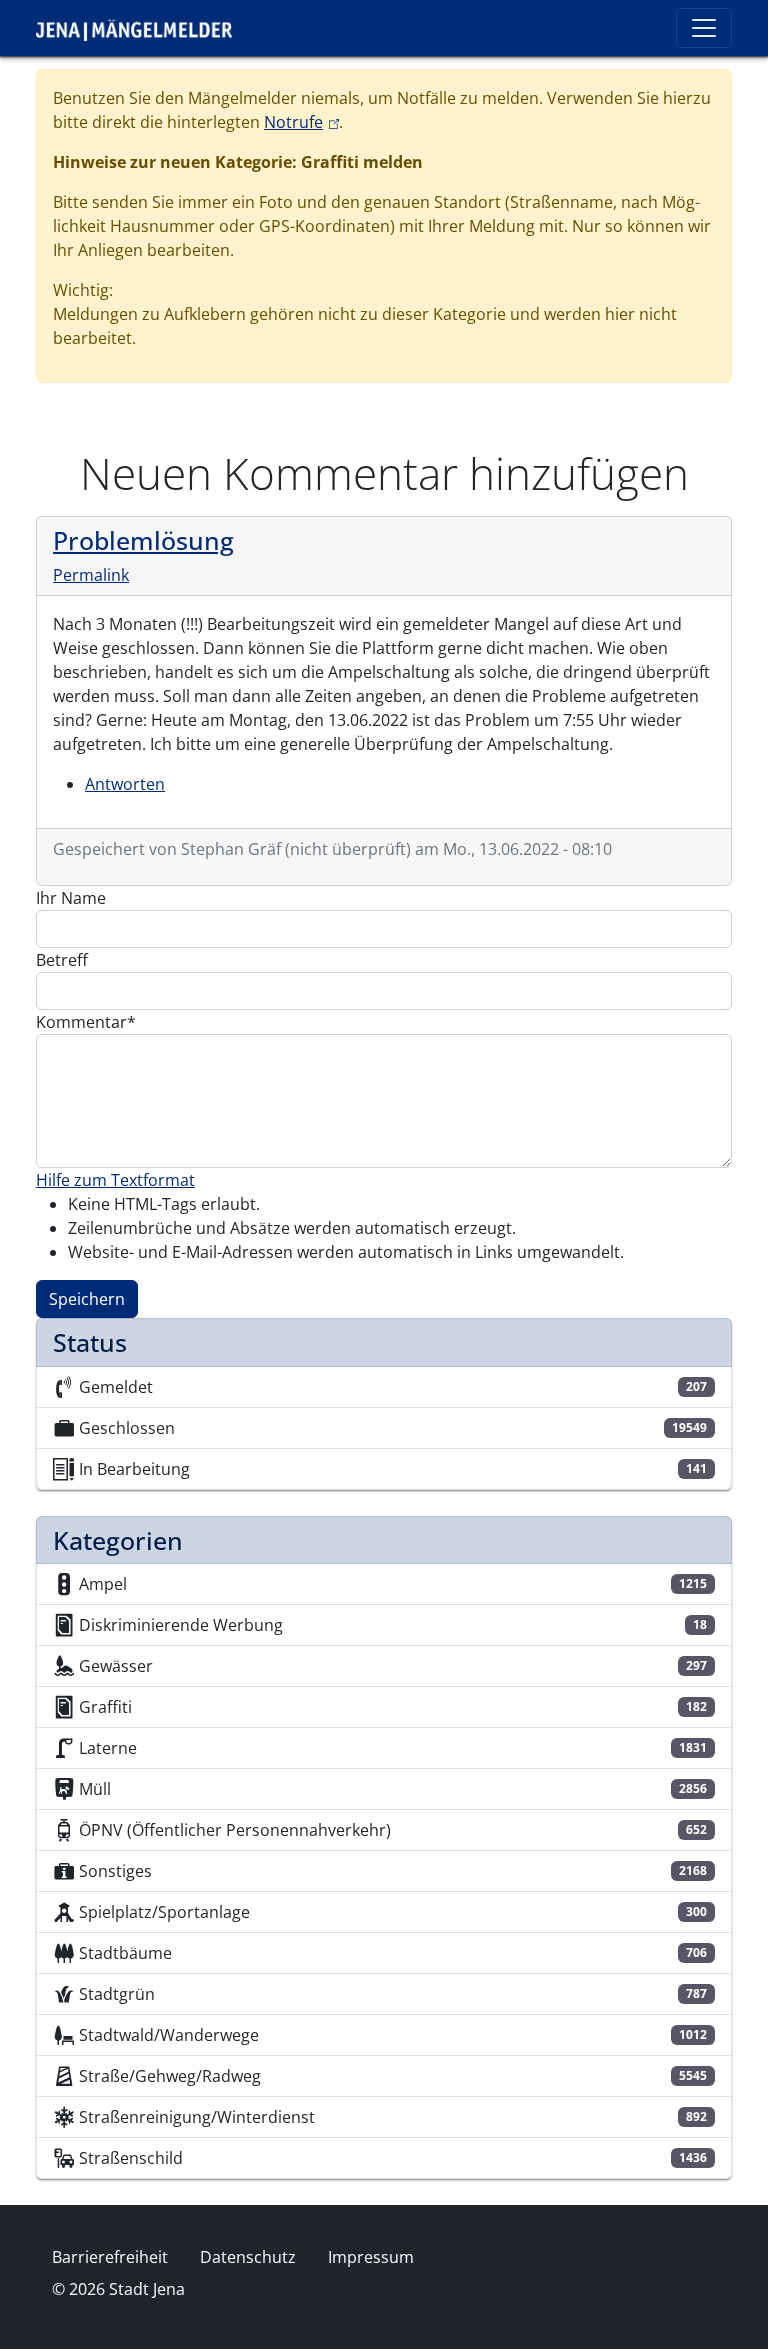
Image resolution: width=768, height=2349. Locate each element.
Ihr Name (71, 898)
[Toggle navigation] (704, 28)
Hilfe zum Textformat (115, 1180)
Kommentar (81, 1022)
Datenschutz (248, 2257)
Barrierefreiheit (110, 2257)
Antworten (125, 784)
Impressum (371, 2257)
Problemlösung (143, 540)
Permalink (91, 575)
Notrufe (301, 122)
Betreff (62, 960)
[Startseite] (142, 28)
